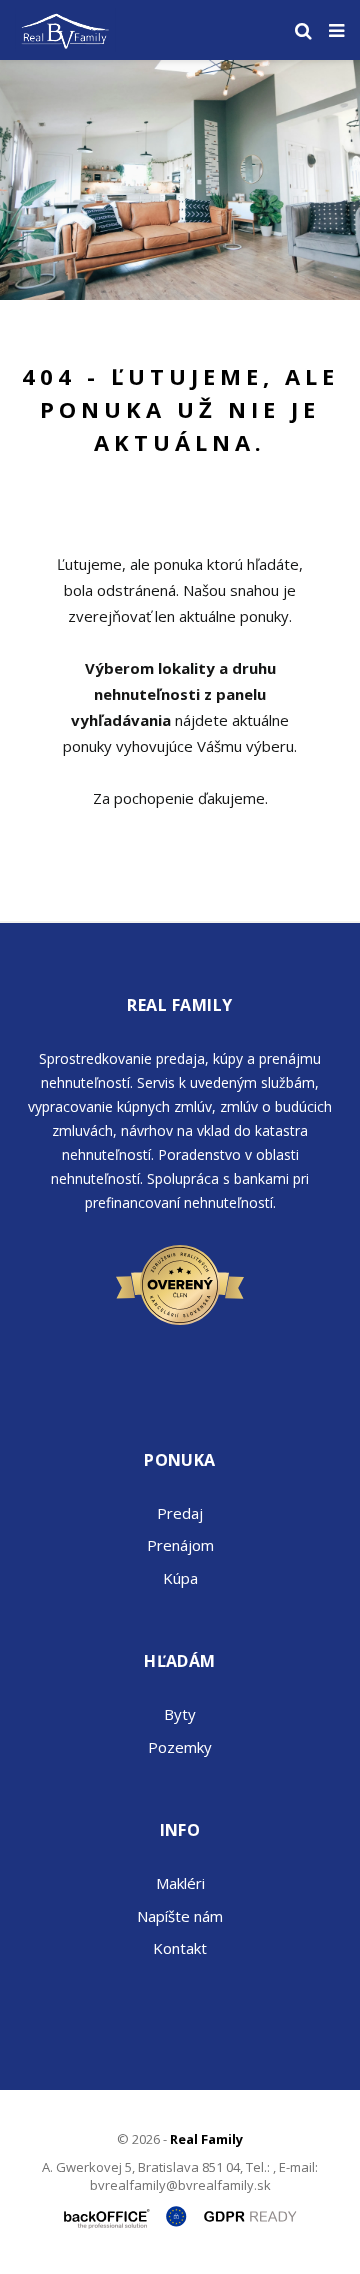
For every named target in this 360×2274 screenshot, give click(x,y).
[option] (180, 180)
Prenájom (180, 1545)
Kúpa (180, 1578)
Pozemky (180, 1747)
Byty (180, 1714)
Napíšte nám (180, 1916)
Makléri (180, 1883)
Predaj (180, 1513)
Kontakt (180, 1948)
